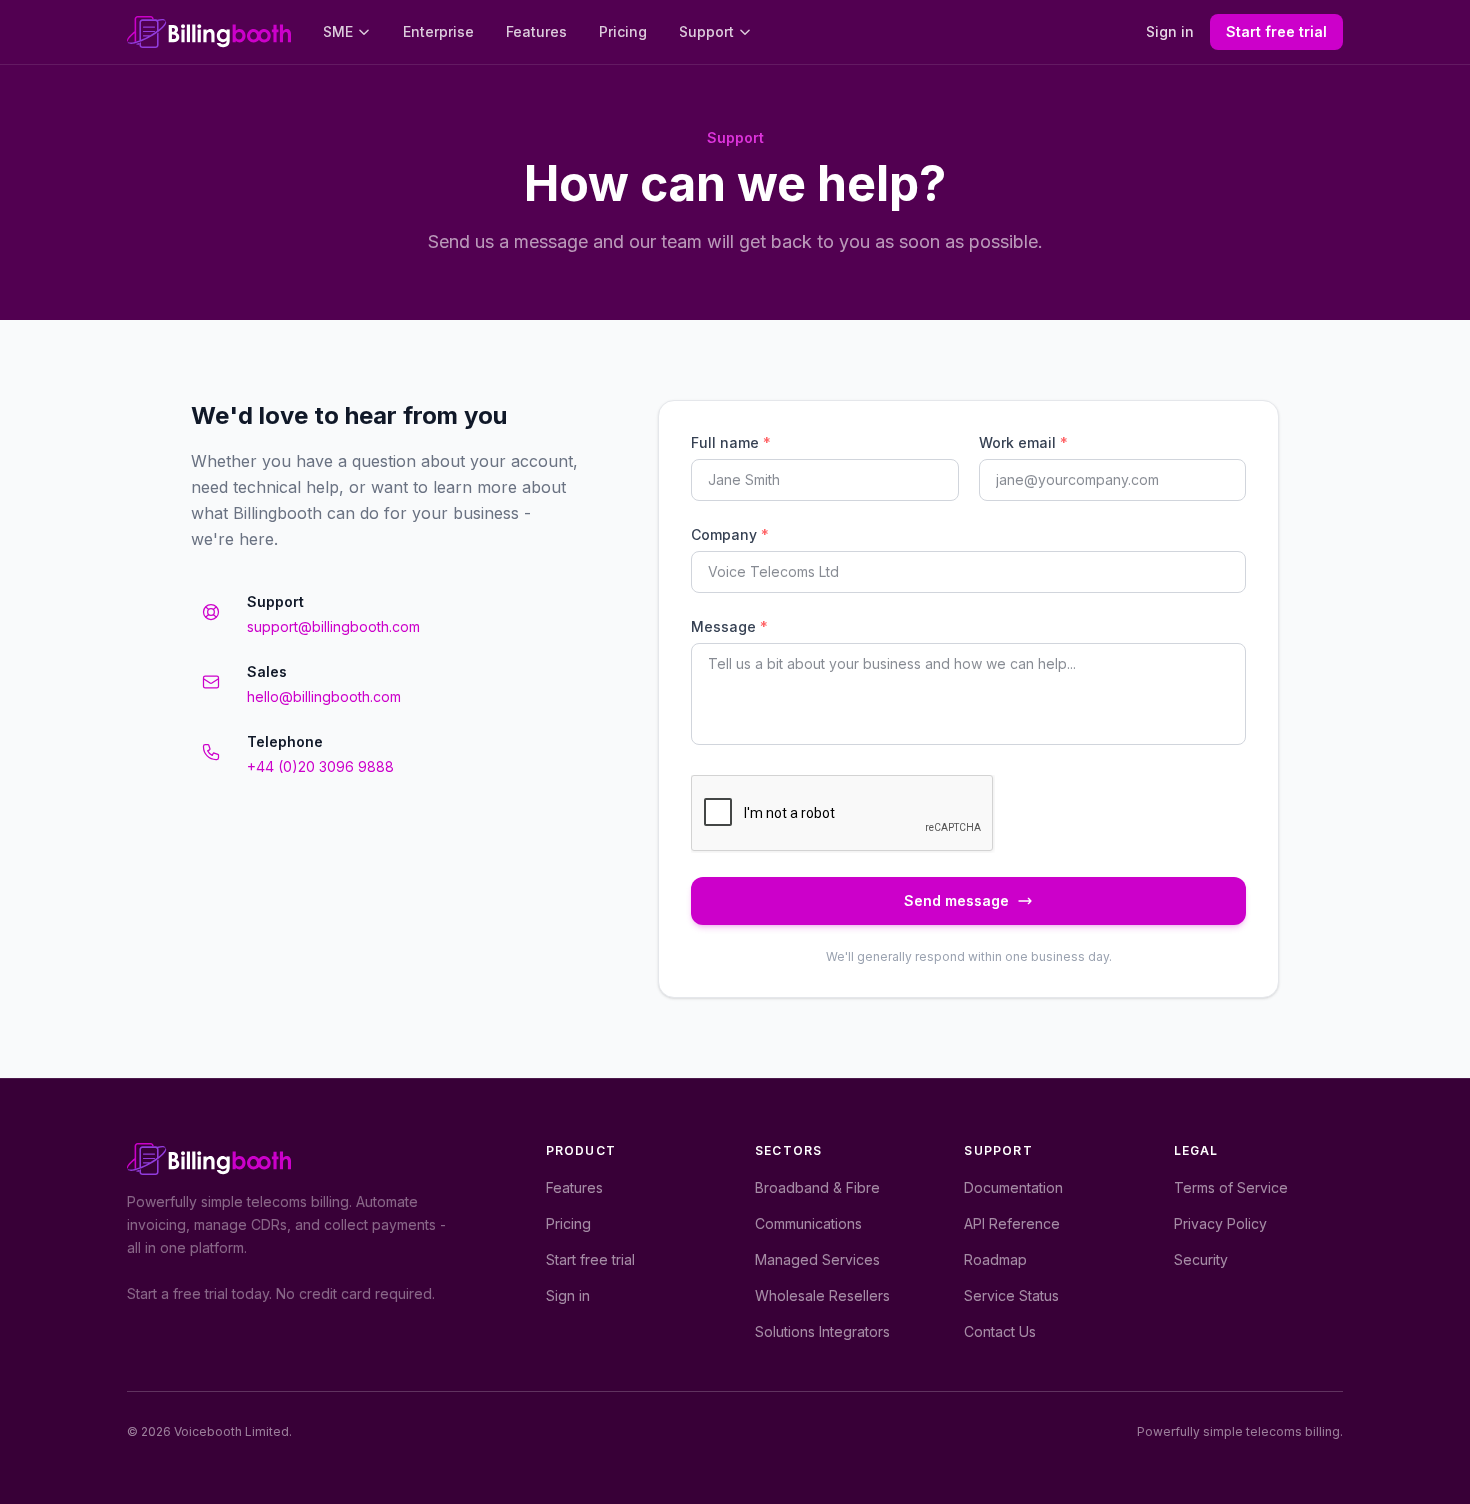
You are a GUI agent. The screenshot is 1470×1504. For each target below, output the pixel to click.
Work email (1023, 442)
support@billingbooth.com (333, 626)
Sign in (1170, 31)
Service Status (1011, 1295)
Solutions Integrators (822, 1331)
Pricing (623, 31)
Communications (808, 1223)
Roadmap (995, 1259)
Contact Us (1000, 1331)
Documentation (1013, 1187)
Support (706, 31)
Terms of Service (1231, 1187)
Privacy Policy (1220, 1223)
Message (729, 626)
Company (730, 534)
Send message (956, 900)
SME (338, 31)
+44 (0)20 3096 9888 (320, 766)
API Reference (1012, 1223)
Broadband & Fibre (817, 1187)
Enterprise (438, 31)
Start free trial (1276, 31)
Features (536, 31)
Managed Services (817, 1259)
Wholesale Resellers (822, 1295)
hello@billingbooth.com (324, 696)
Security (1201, 1259)
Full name (731, 442)
